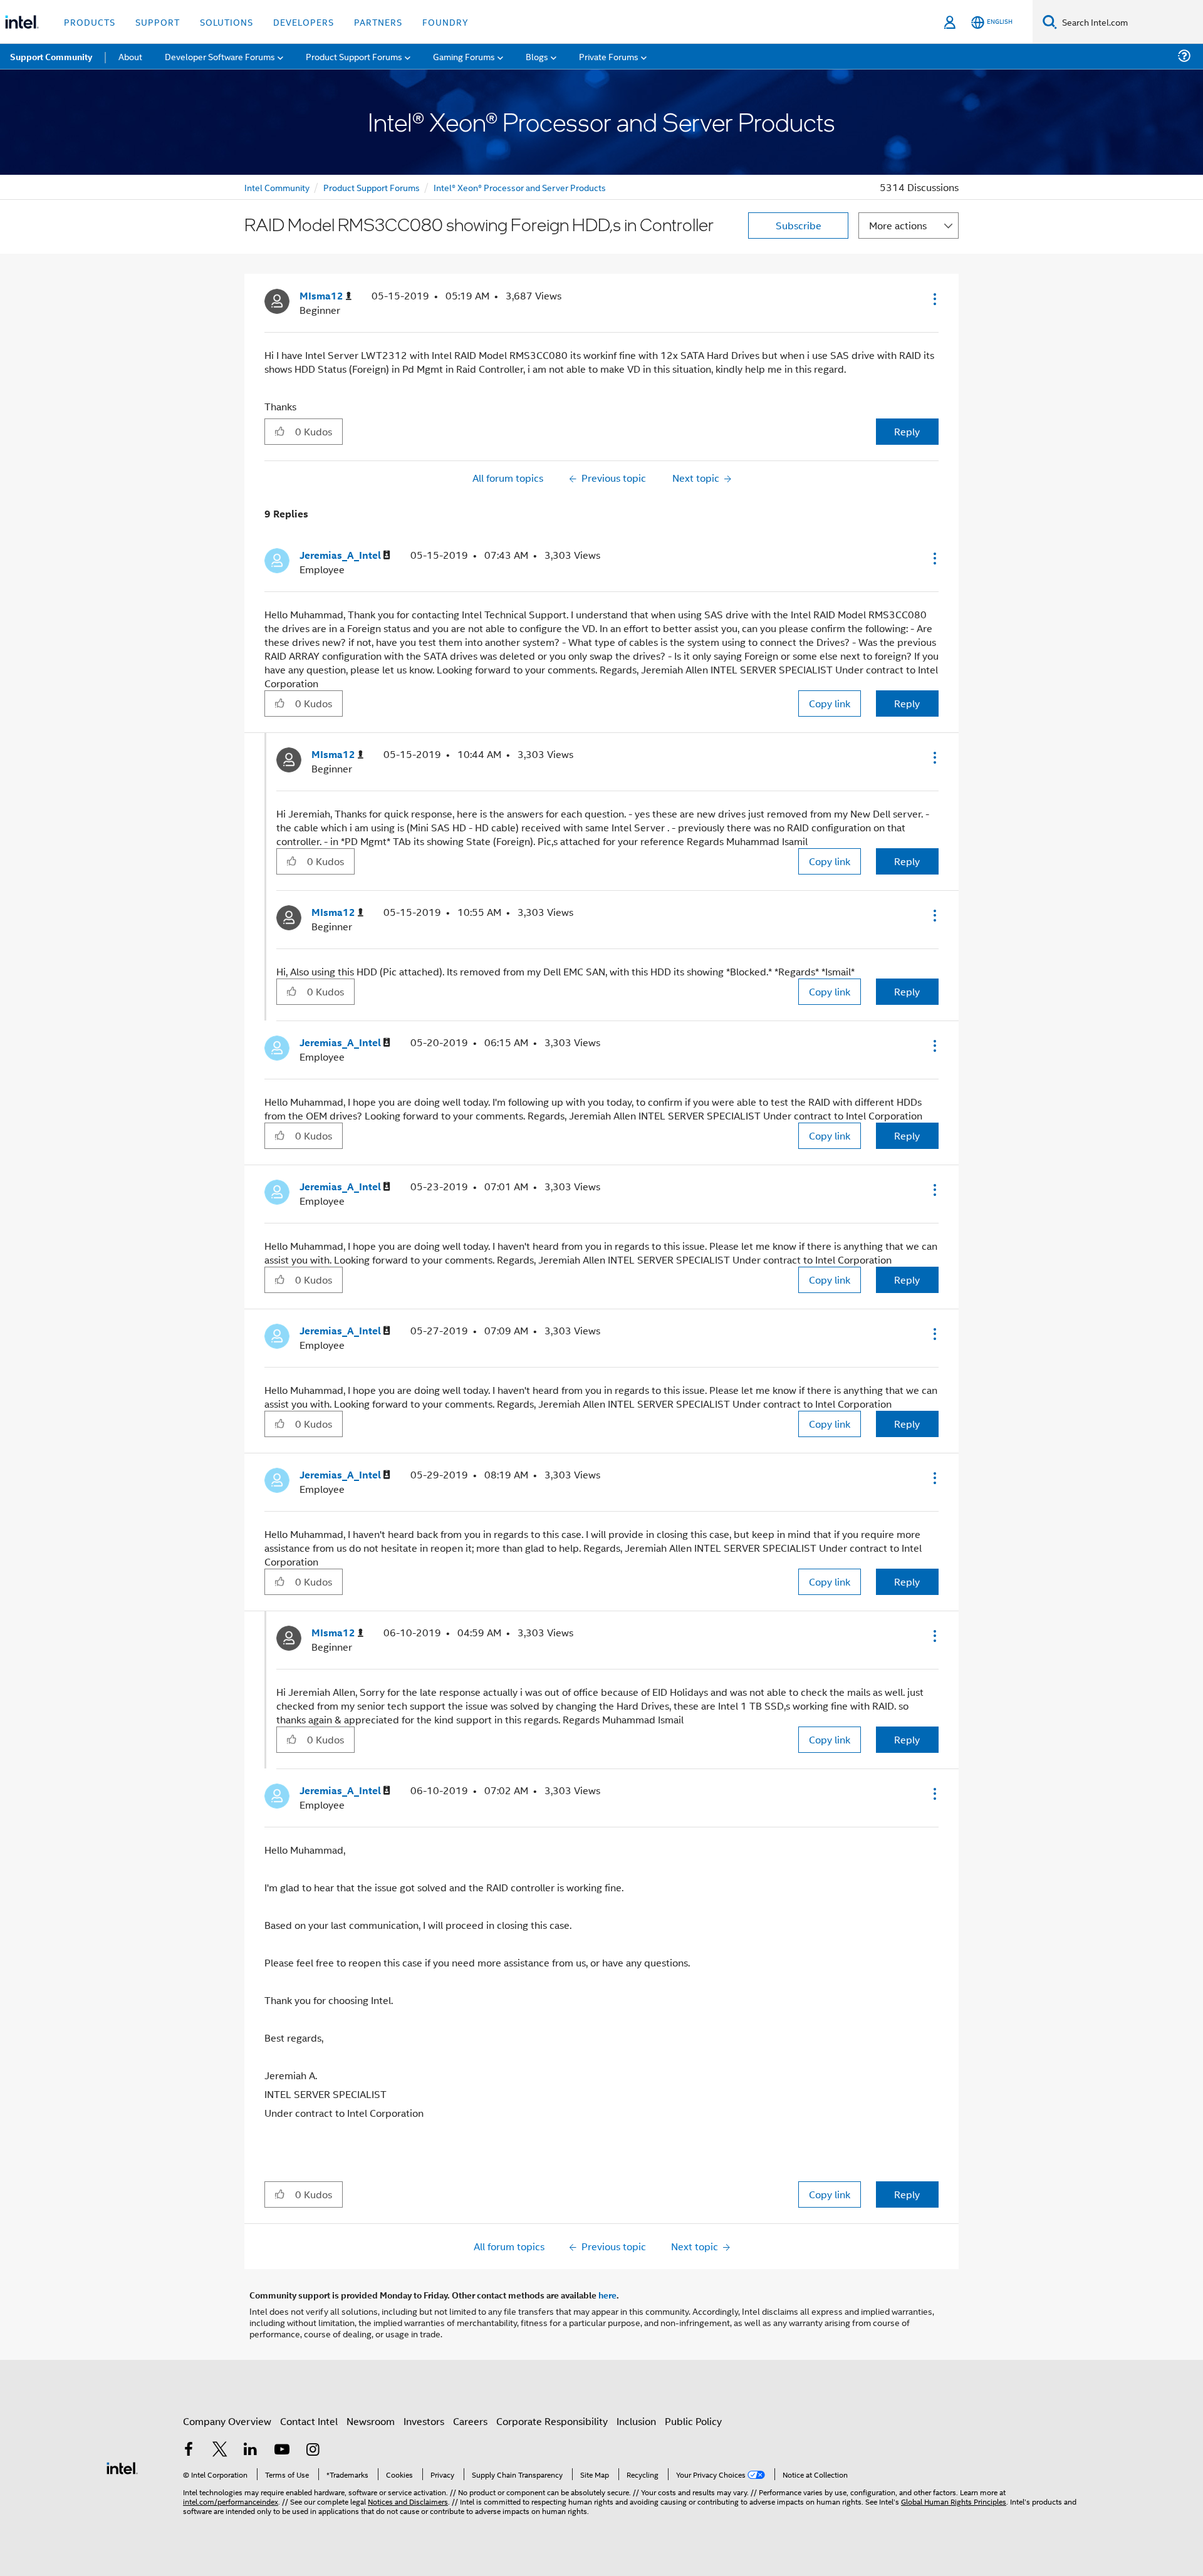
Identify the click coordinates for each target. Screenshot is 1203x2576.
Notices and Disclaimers (408, 2501)
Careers (470, 2421)
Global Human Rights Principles (954, 2501)
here (607, 2295)
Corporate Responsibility (552, 2421)
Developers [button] (304, 22)
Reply (907, 431)
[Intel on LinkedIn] (251, 2450)
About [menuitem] (130, 56)
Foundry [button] (445, 22)
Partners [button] (378, 22)
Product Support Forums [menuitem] (354, 56)
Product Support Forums (372, 187)
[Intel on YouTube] (282, 2450)
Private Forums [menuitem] (609, 56)
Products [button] (90, 22)
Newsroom (371, 2421)
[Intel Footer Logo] (122, 2467)
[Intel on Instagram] (313, 2450)
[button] (934, 299)
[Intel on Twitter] (220, 2450)
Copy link (830, 703)
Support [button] (158, 22)
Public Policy (693, 2421)
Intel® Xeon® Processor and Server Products (520, 187)
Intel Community (277, 187)
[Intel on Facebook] (189, 2450)
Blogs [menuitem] (537, 56)
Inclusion (636, 2421)
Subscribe (799, 225)
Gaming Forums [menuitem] (464, 56)
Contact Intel (309, 2421)
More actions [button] (898, 225)
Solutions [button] (227, 22)
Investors (424, 2421)
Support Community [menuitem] (51, 56)
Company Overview (227, 2421)
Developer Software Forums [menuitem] (220, 56)
